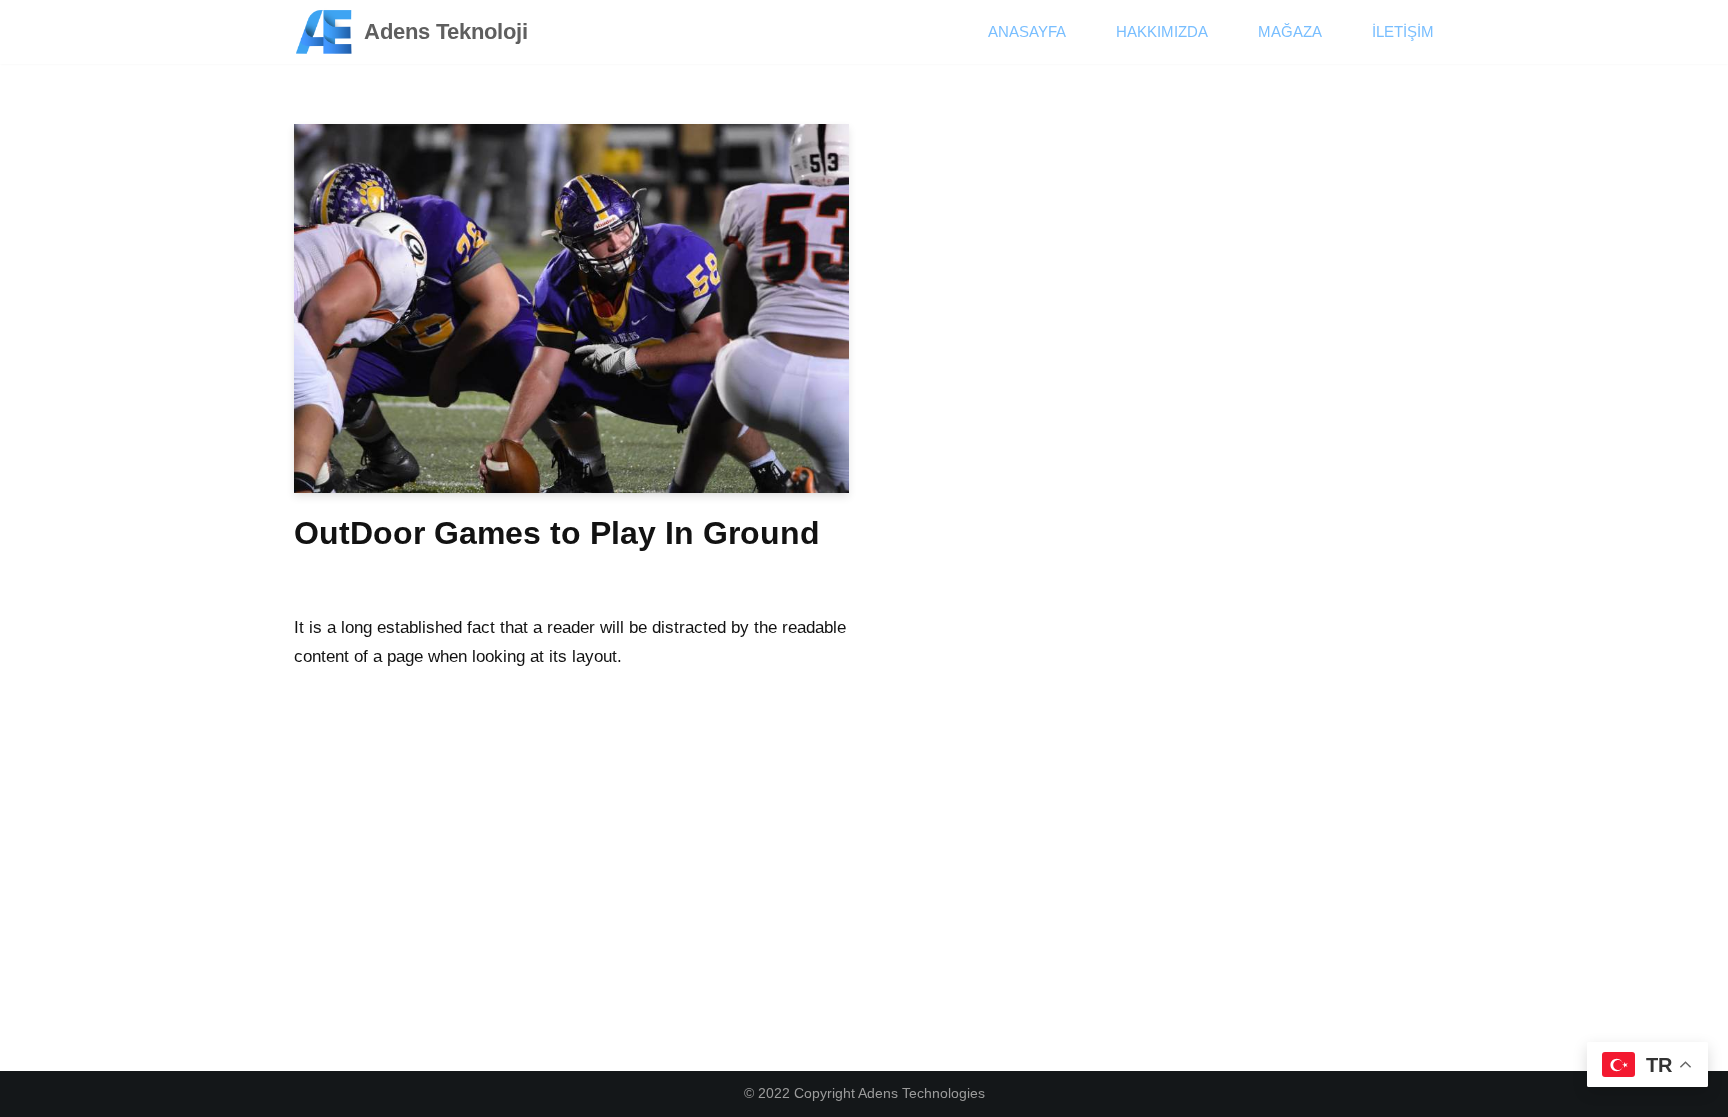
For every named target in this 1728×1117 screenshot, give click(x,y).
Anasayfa (1027, 31)
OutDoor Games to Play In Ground (557, 533)
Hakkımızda (1162, 31)
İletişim (1403, 31)
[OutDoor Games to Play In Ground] (571, 309)
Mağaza (1290, 31)
